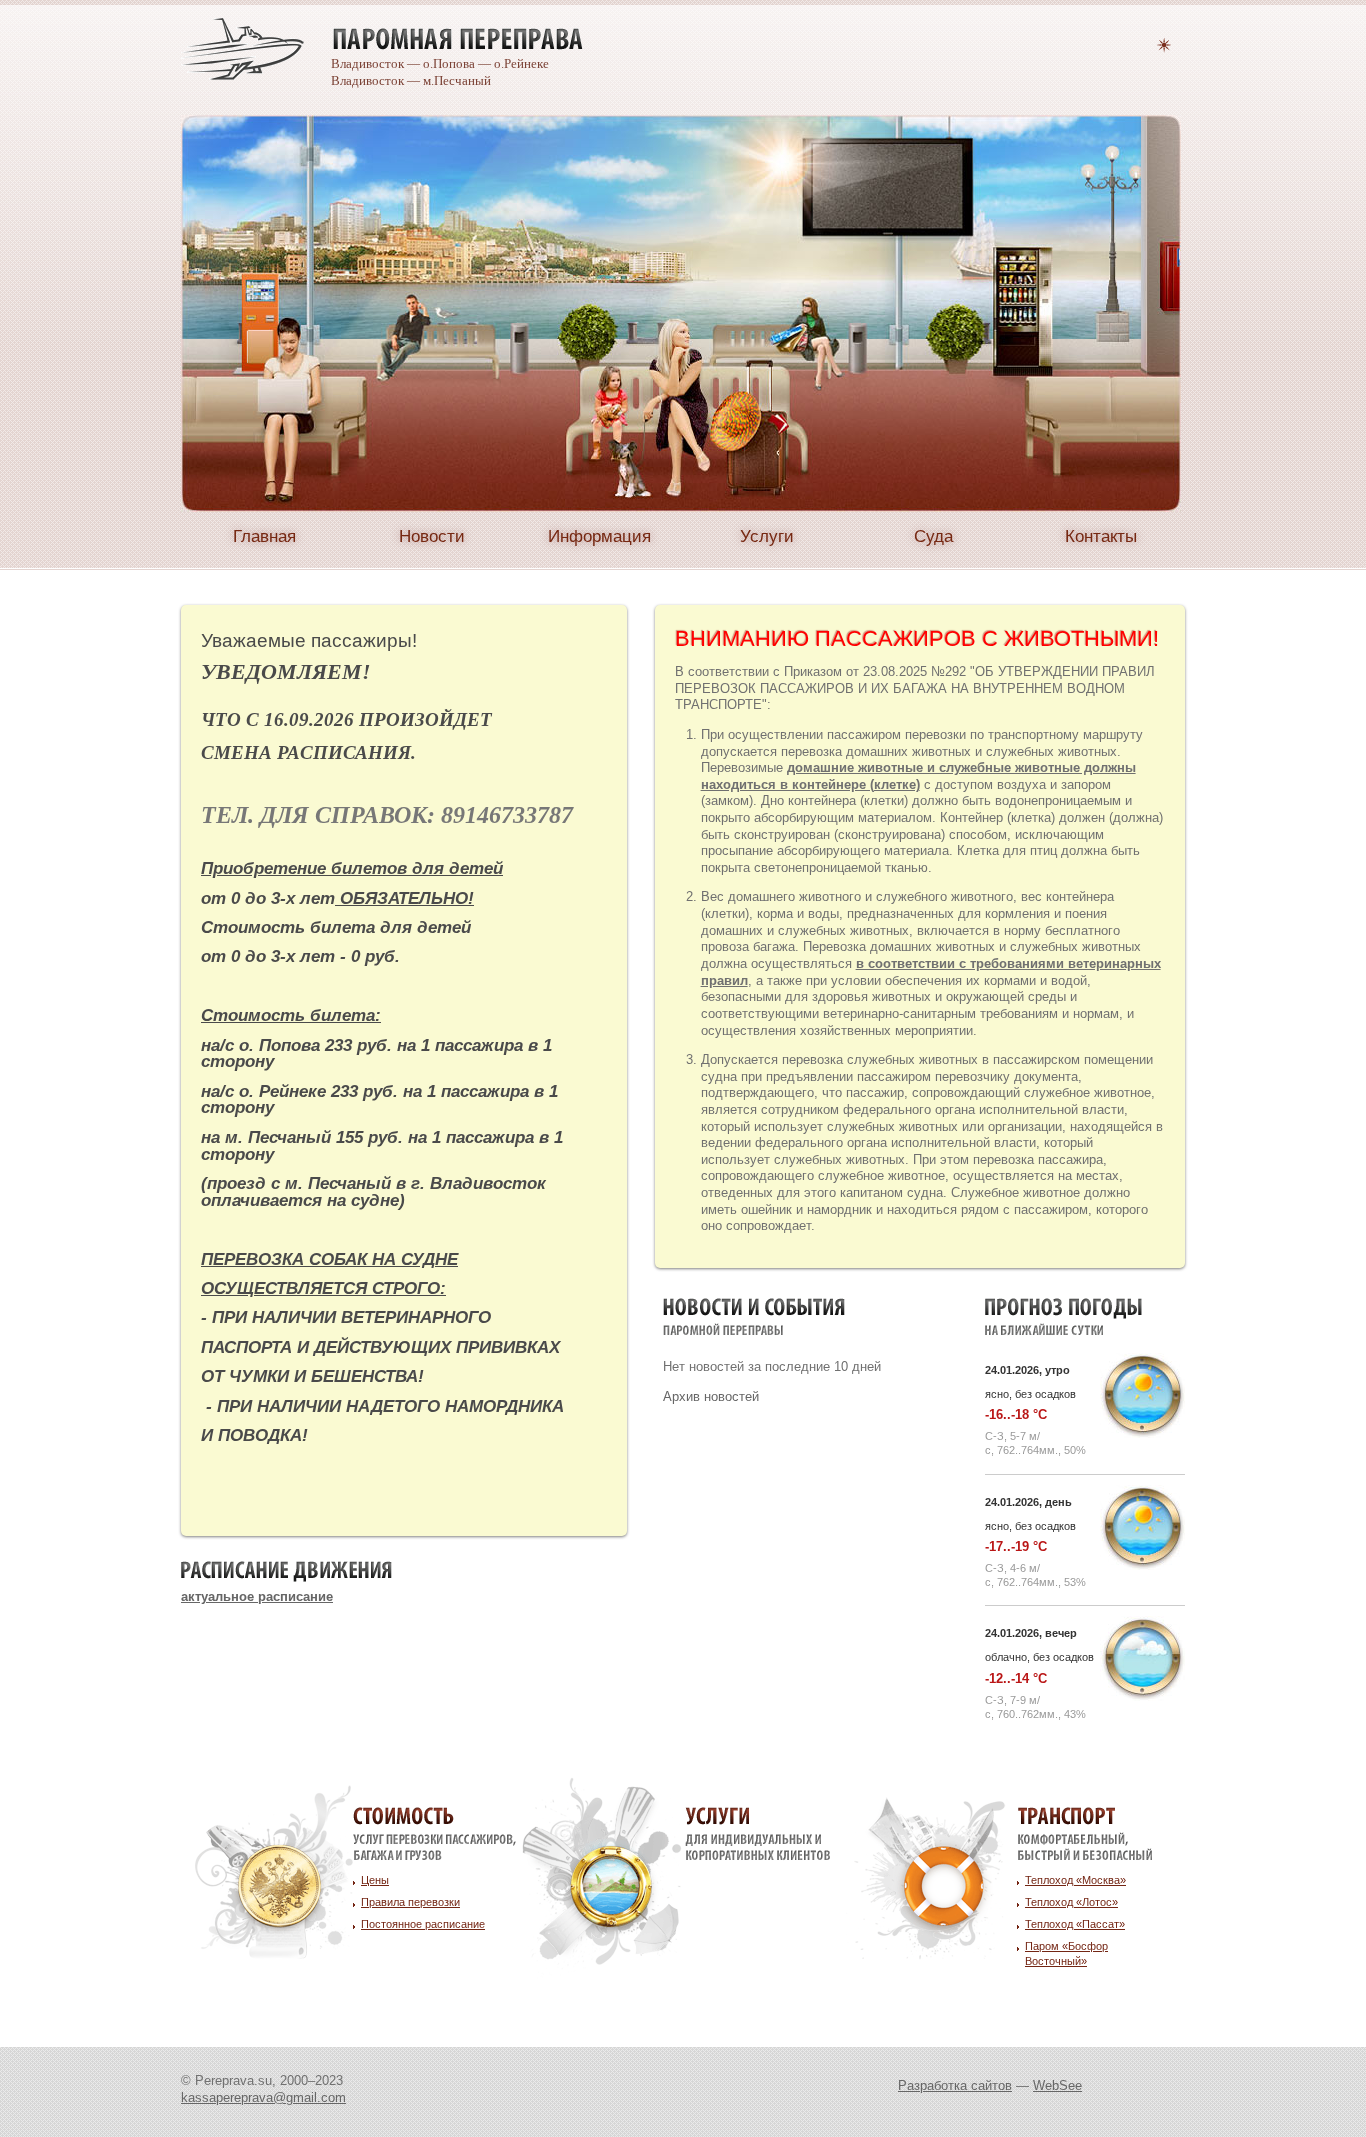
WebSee (1057, 2085)
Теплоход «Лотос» (1071, 1902)
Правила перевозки (410, 1902)
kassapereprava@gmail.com (263, 2097)
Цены (375, 1880)
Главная (264, 536)
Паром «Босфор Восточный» (1066, 1953)
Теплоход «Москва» (1075, 1880)
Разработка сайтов (955, 2085)
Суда (933, 536)
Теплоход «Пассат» (1075, 1924)
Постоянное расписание (423, 1924)
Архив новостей (711, 1396)
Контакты (1101, 536)
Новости (432, 536)
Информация (599, 536)
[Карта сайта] (1164, 43)
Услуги (767, 536)
